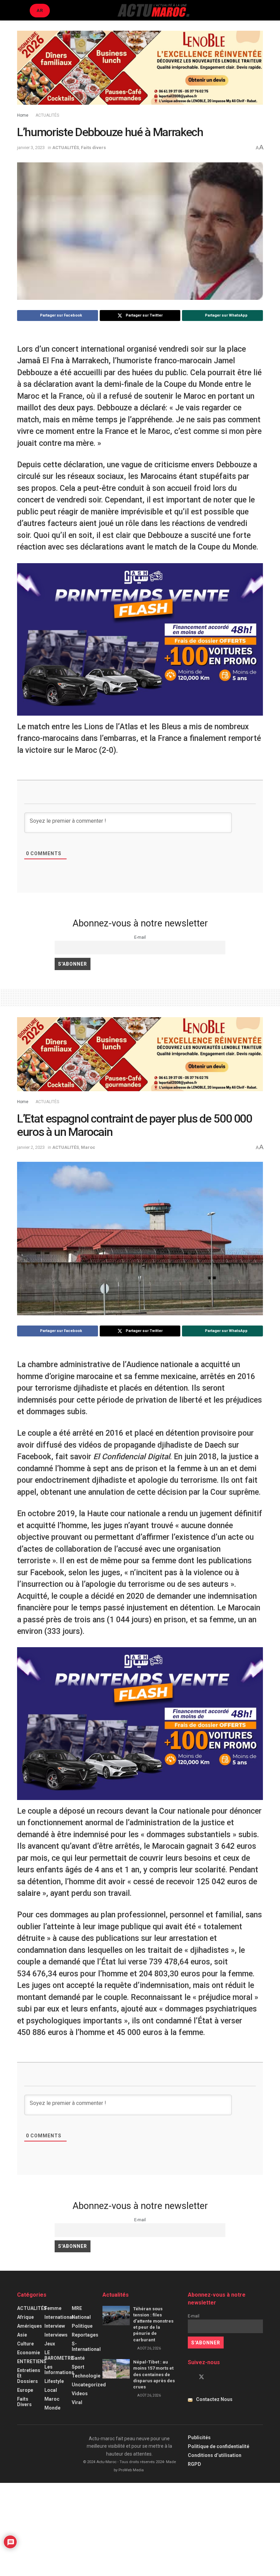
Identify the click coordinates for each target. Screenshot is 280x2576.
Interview (55, 2326)
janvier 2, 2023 (31, 1147)
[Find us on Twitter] (201, 2377)
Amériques (30, 2326)
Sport (78, 2367)
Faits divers (93, 148)
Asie (22, 2335)
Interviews (56, 2335)
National (81, 2317)
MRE (77, 2308)
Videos (80, 2394)
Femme (53, 2308)
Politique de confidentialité (219, 2446)
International (59, 2317)
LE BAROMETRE (59, 2355)
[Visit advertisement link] (140, 73)
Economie (29, 2353)
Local (51, 2390)
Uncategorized (89, 2385)
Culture (25, 2344)
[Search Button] (260, 10)
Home (23, 115)
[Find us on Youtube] (213, 2377)
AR (40, 10)
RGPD (194, 2464)
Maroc (88, 1147)
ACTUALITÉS (47, 115)
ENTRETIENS (32, 2361)
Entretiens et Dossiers (29, 2376)
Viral (77, 2402)
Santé (78, 2358)
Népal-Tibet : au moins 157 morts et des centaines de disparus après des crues (154, 2374)
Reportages (85, 2335)
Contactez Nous (214, 2399)
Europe (25, 2390)
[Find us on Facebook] (190, 2377)
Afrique (25, 2317)
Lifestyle (54, 2381)
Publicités (199, 2438)
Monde (52, 2408)
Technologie (86, 2376)
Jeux (50, 2344)
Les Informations (59, 2370)
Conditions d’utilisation (215, 2455)
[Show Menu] (20, 10)
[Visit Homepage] (153, 10)
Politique (82, 2326)
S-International (86, 2346)
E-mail (140, 937)
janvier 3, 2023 (31, 148)
